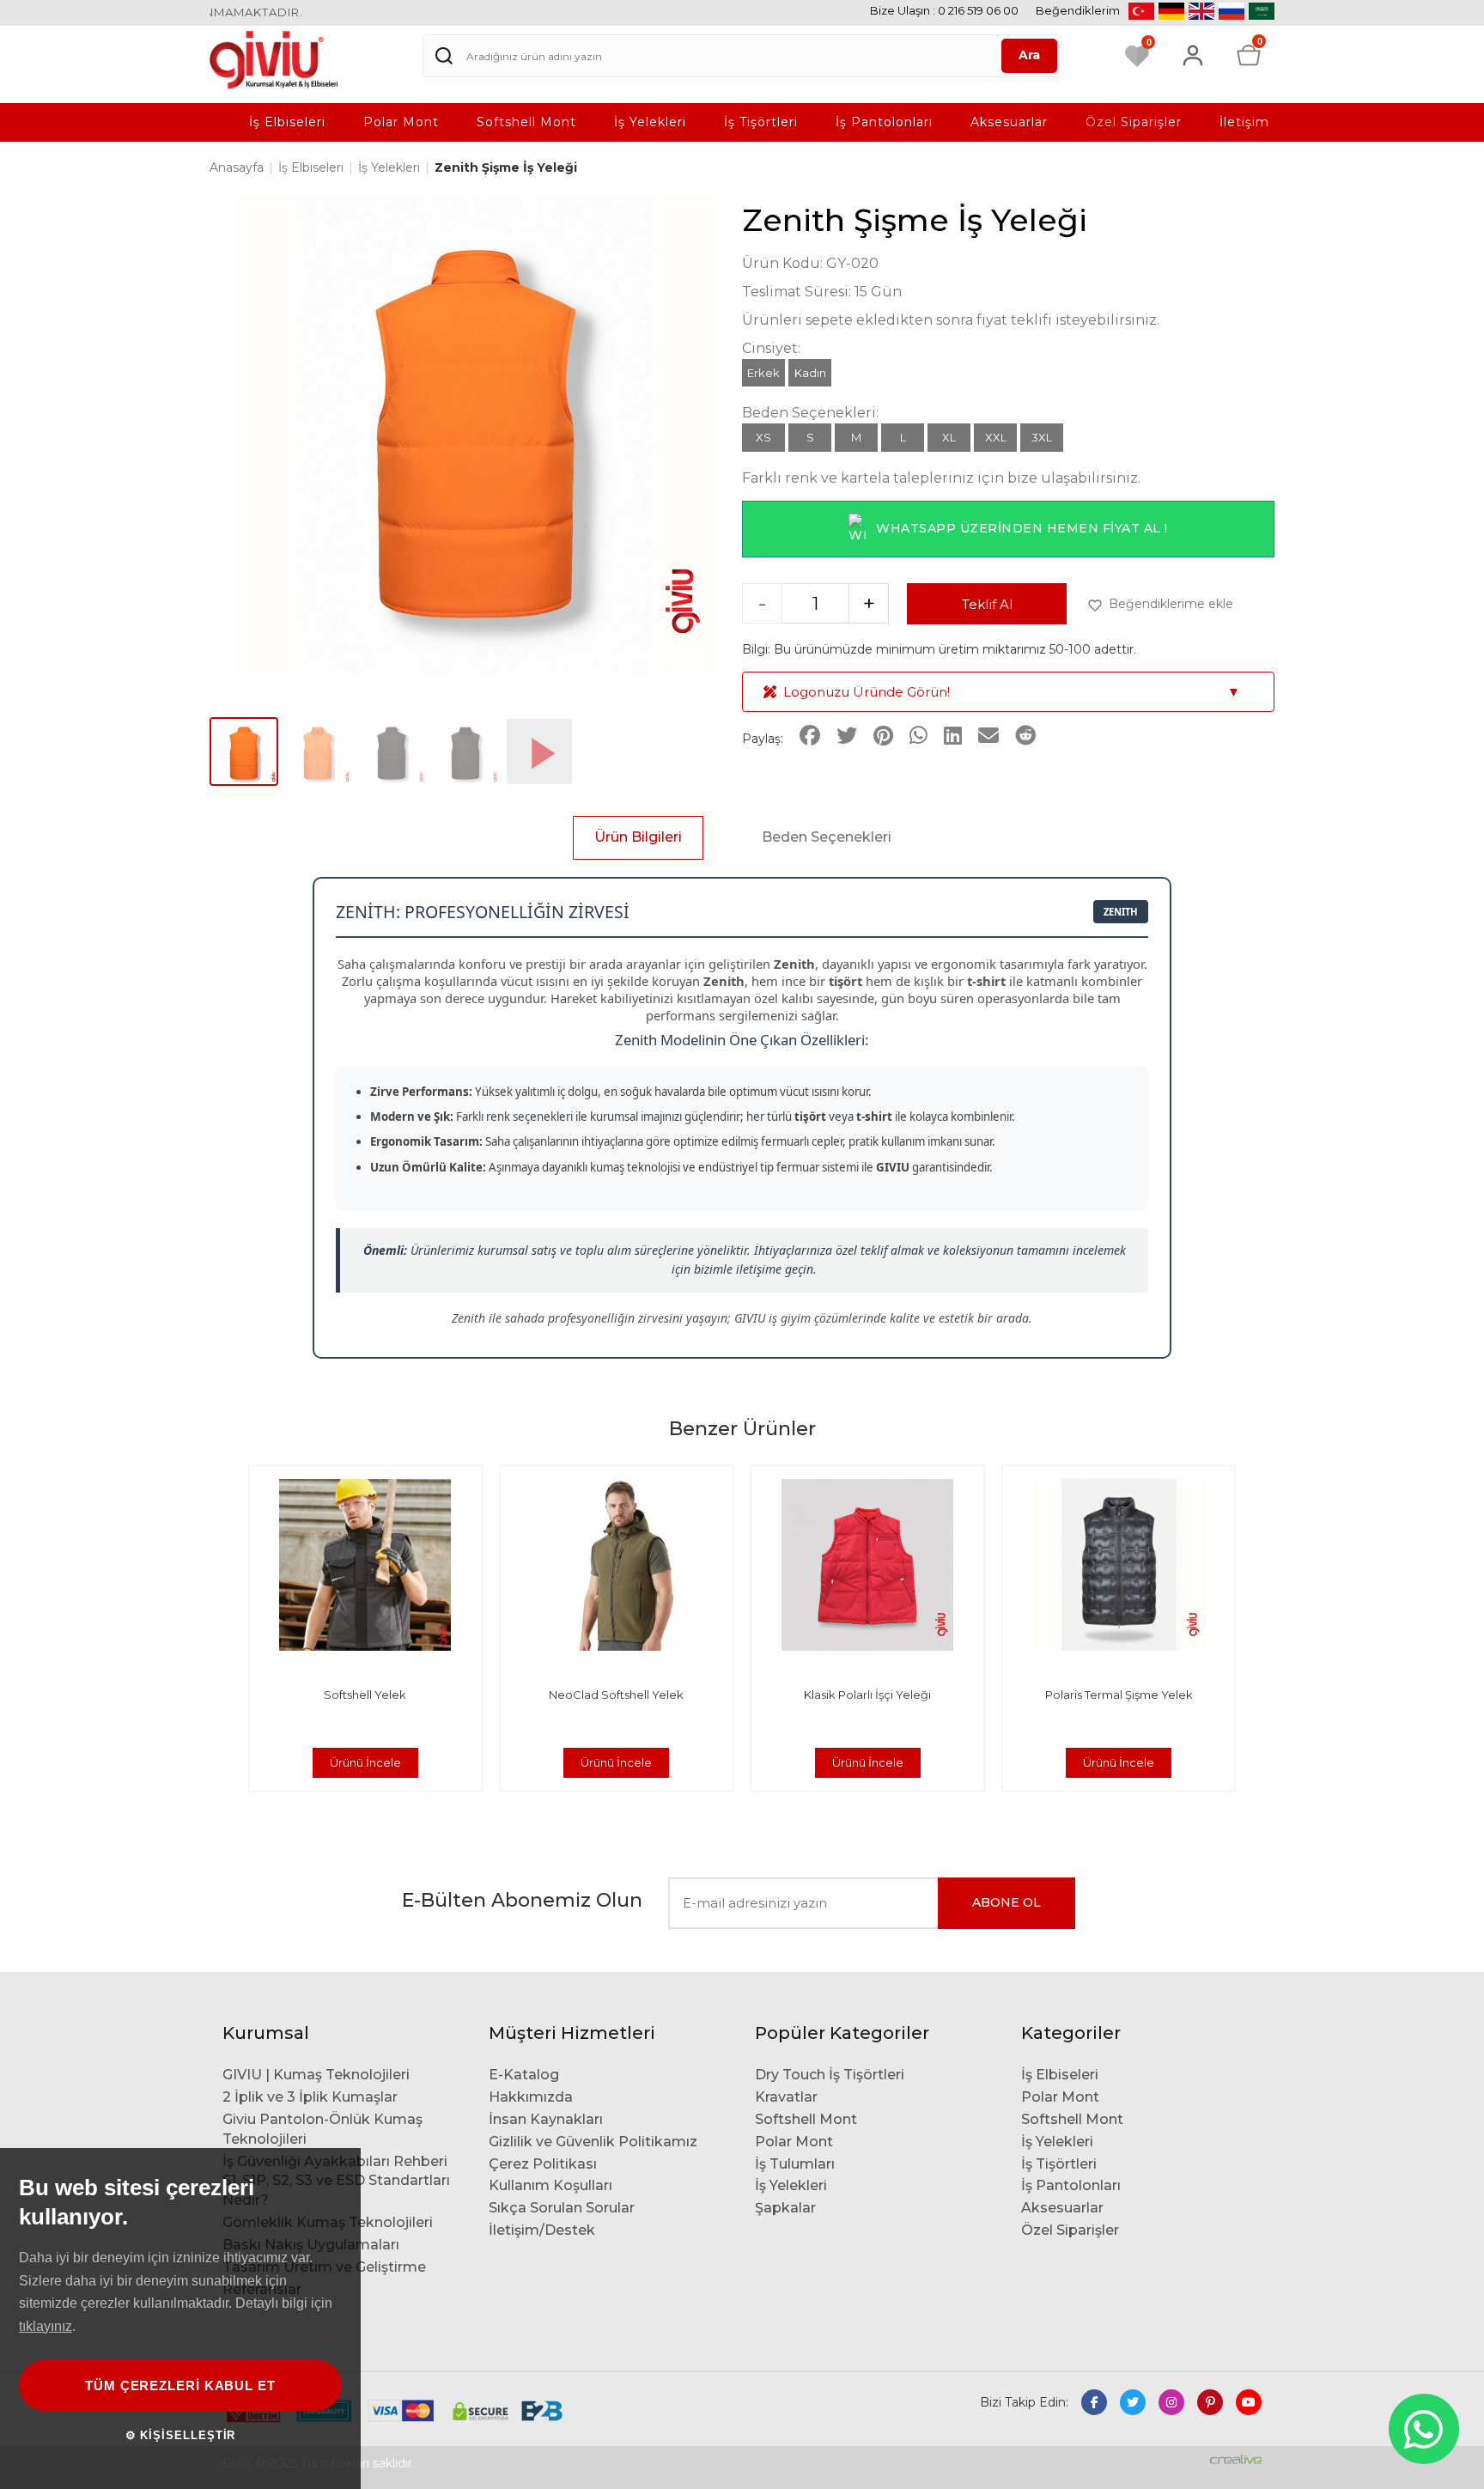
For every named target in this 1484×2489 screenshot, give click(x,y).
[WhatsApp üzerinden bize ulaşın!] (1424, 2429)
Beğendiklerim (1078, 10)
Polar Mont (401, 122)
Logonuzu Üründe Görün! (1012, 692)
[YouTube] (1249, 2402)
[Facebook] (1094, 2402)
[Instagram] (1171, 2402)
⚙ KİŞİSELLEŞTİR (181, 2435)
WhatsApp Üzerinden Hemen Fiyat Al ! (1022, 528)
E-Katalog (524, 2075)
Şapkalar (785, 2208)
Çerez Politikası (543, 2164)
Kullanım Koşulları (550, 2185)
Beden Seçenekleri (827, 837)
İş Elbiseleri (287, 122)
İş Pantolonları (884, 122)
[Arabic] (1262, 11)
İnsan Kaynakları (546, 2119)
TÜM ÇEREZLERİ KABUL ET (180, 2386)
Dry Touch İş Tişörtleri (830, 2075)
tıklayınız (46, 2326)
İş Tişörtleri (761, 122)
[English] (1201, 11)
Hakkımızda (531, 2097)
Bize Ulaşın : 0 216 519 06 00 (944, 10)
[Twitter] (1133, 2402)
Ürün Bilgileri (638, 837)
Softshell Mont (526, 122)
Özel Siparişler (1134, 122)
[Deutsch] (1171, 11)
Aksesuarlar (1009, 122)
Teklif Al (987, 604)
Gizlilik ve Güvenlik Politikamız (593, 2142)
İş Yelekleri (650, 122)
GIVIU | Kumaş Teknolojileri (316, 2075)
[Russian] (1232, 11)
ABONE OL (1007, 1902)
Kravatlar (786, 2097)
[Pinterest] (1210, 2402)
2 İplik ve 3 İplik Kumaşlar (310, 2097)
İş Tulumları (795, 2164)
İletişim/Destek (542, 2230)
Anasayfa (238, 167)
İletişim (1244, 122)
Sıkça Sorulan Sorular (562, 2208)
